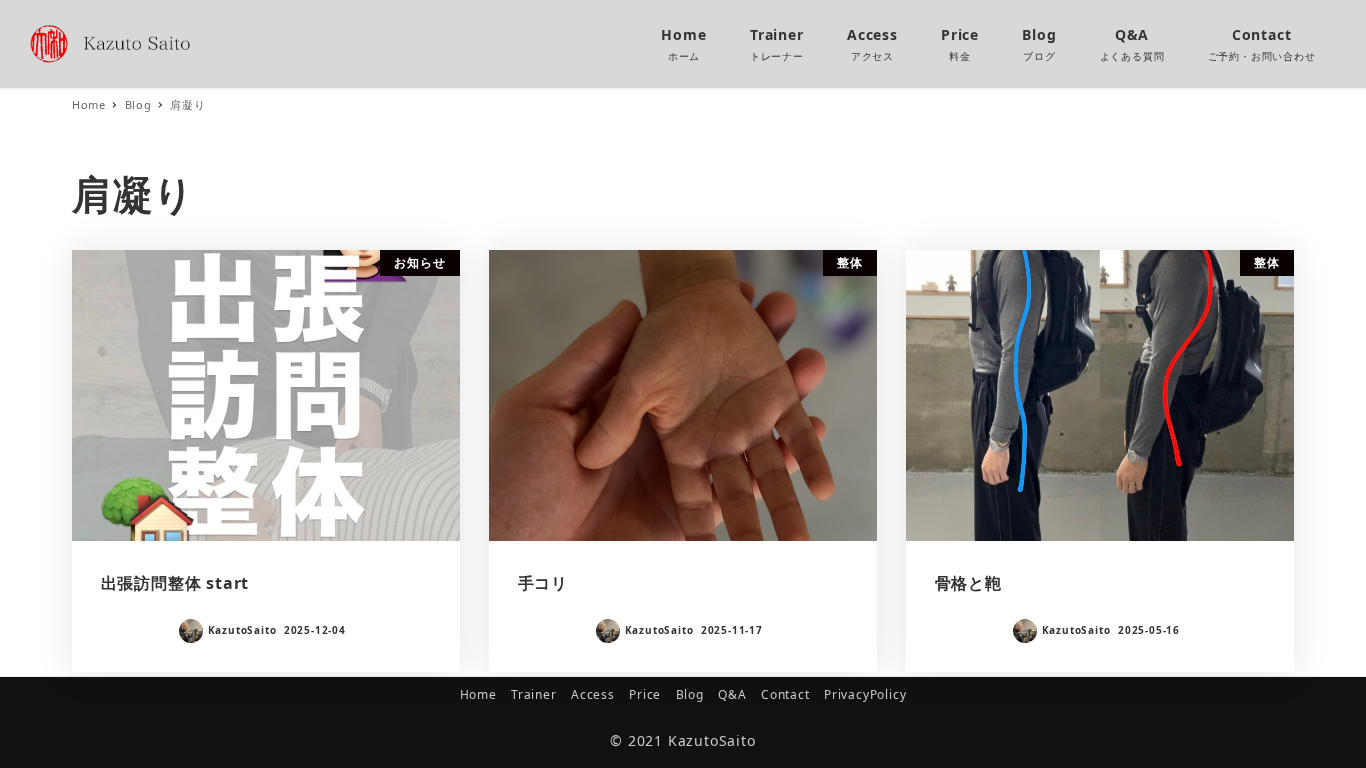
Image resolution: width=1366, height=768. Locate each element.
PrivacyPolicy (865, 694)
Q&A (732, 694)
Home (478, 694)
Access (593, 694)
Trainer (534, 694)
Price (645, 694)
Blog (690, 694)
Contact (785, 694)
